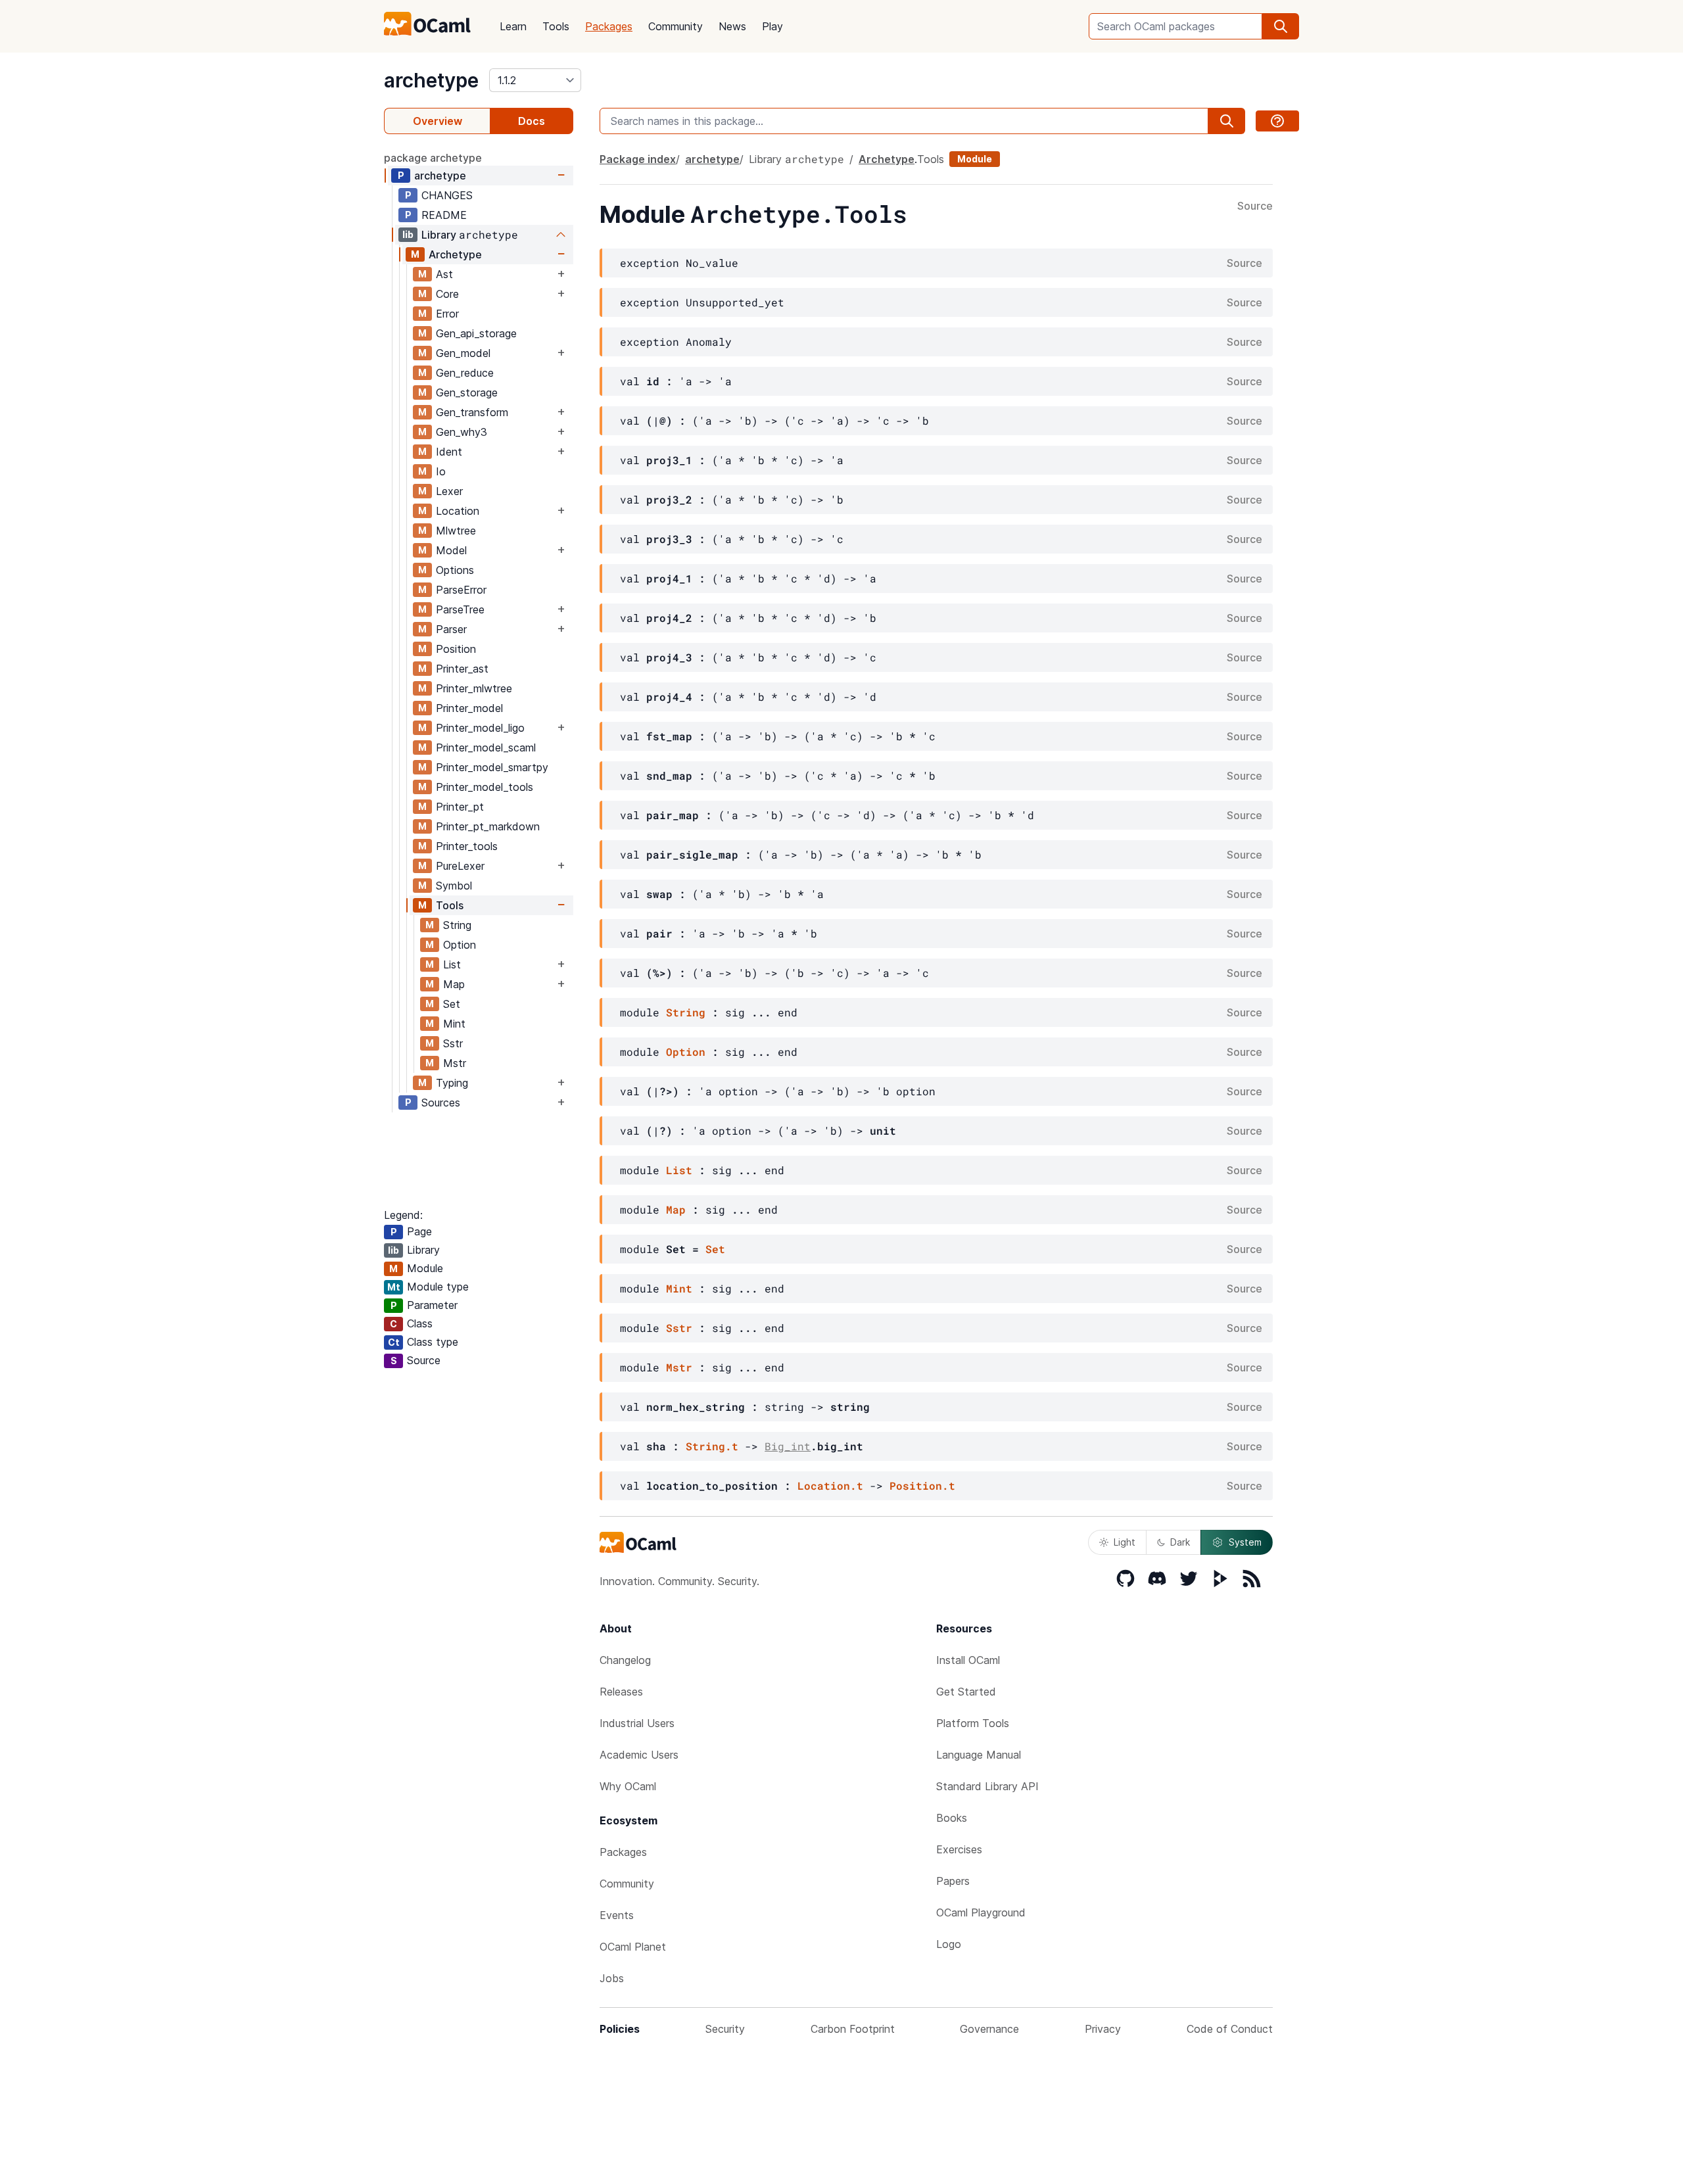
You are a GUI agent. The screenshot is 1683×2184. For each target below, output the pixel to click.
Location (458, 511)
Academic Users (639, 1755)
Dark (1180, 1542)
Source (1255, 206)
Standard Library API (987, 1786)
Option (460, 945)
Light (1125, 1542)
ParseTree (460, 609)
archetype (431, 80)
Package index (638, 159)
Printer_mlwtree (474, 688)
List (452, 964)
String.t (712, 1446)
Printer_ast (462, 669)
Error (447, 314)
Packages (609, 26)
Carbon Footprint (853, 2029)
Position (456, 649)
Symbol (454, 886)
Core (447, 294)
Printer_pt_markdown (488, 826)
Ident (449, 452)
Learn (513, 26)
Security (725, 2029)
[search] (1281, 26)
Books (952, 1818)
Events (617, 1915)
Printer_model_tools (485, 787)
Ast (444, 274)
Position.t (922, 1485)
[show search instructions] (1277, 121)
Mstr (455, 1063)
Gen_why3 (462, 432)
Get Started (966, 1692)
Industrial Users (637, 1723)
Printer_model (469, 708)
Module (975, 159)
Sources (441, 1103)
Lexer (449, 491)
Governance (989, 2029)
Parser (451, 629)
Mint (454, 1024)
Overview (438, 121)
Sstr (453, 1043)
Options (455, 570)
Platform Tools (973, 1723)
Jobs (612, 1978)
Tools (556, 26)
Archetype (455, 254)
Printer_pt (460, 807)
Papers (953, 1881)
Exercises (959, 1849)
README (444, 215)
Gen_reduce (465, 373)
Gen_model (463, 353)
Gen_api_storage (476, 333)
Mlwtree (456, 531)
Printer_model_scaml (486, 748)
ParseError (461, 590)
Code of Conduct (1230, 2029)
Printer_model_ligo (480, 728)
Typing (452, 1083)
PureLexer (460, 866)
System (1245, 1542)
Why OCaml (628, 1786)
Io (441, 471)
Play (772, 26)
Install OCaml (968, 1660)
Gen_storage (467, 392)
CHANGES (447, 195)
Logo (949, 1944)
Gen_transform (472, 412)
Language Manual (979, 1755)
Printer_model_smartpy (492, 767)
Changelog (625, 1660)
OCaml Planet (633, 1947)
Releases (621, 1692)
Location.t (830, 1485)
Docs (532, 121)
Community (676, 26)
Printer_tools (467, 846)
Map (454, 984)
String (457, 925)
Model (451, 550)
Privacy (1103, 2029)
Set (452, 1004)
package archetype (433, 158)
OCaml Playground (981, 1912)
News (732, 26)
